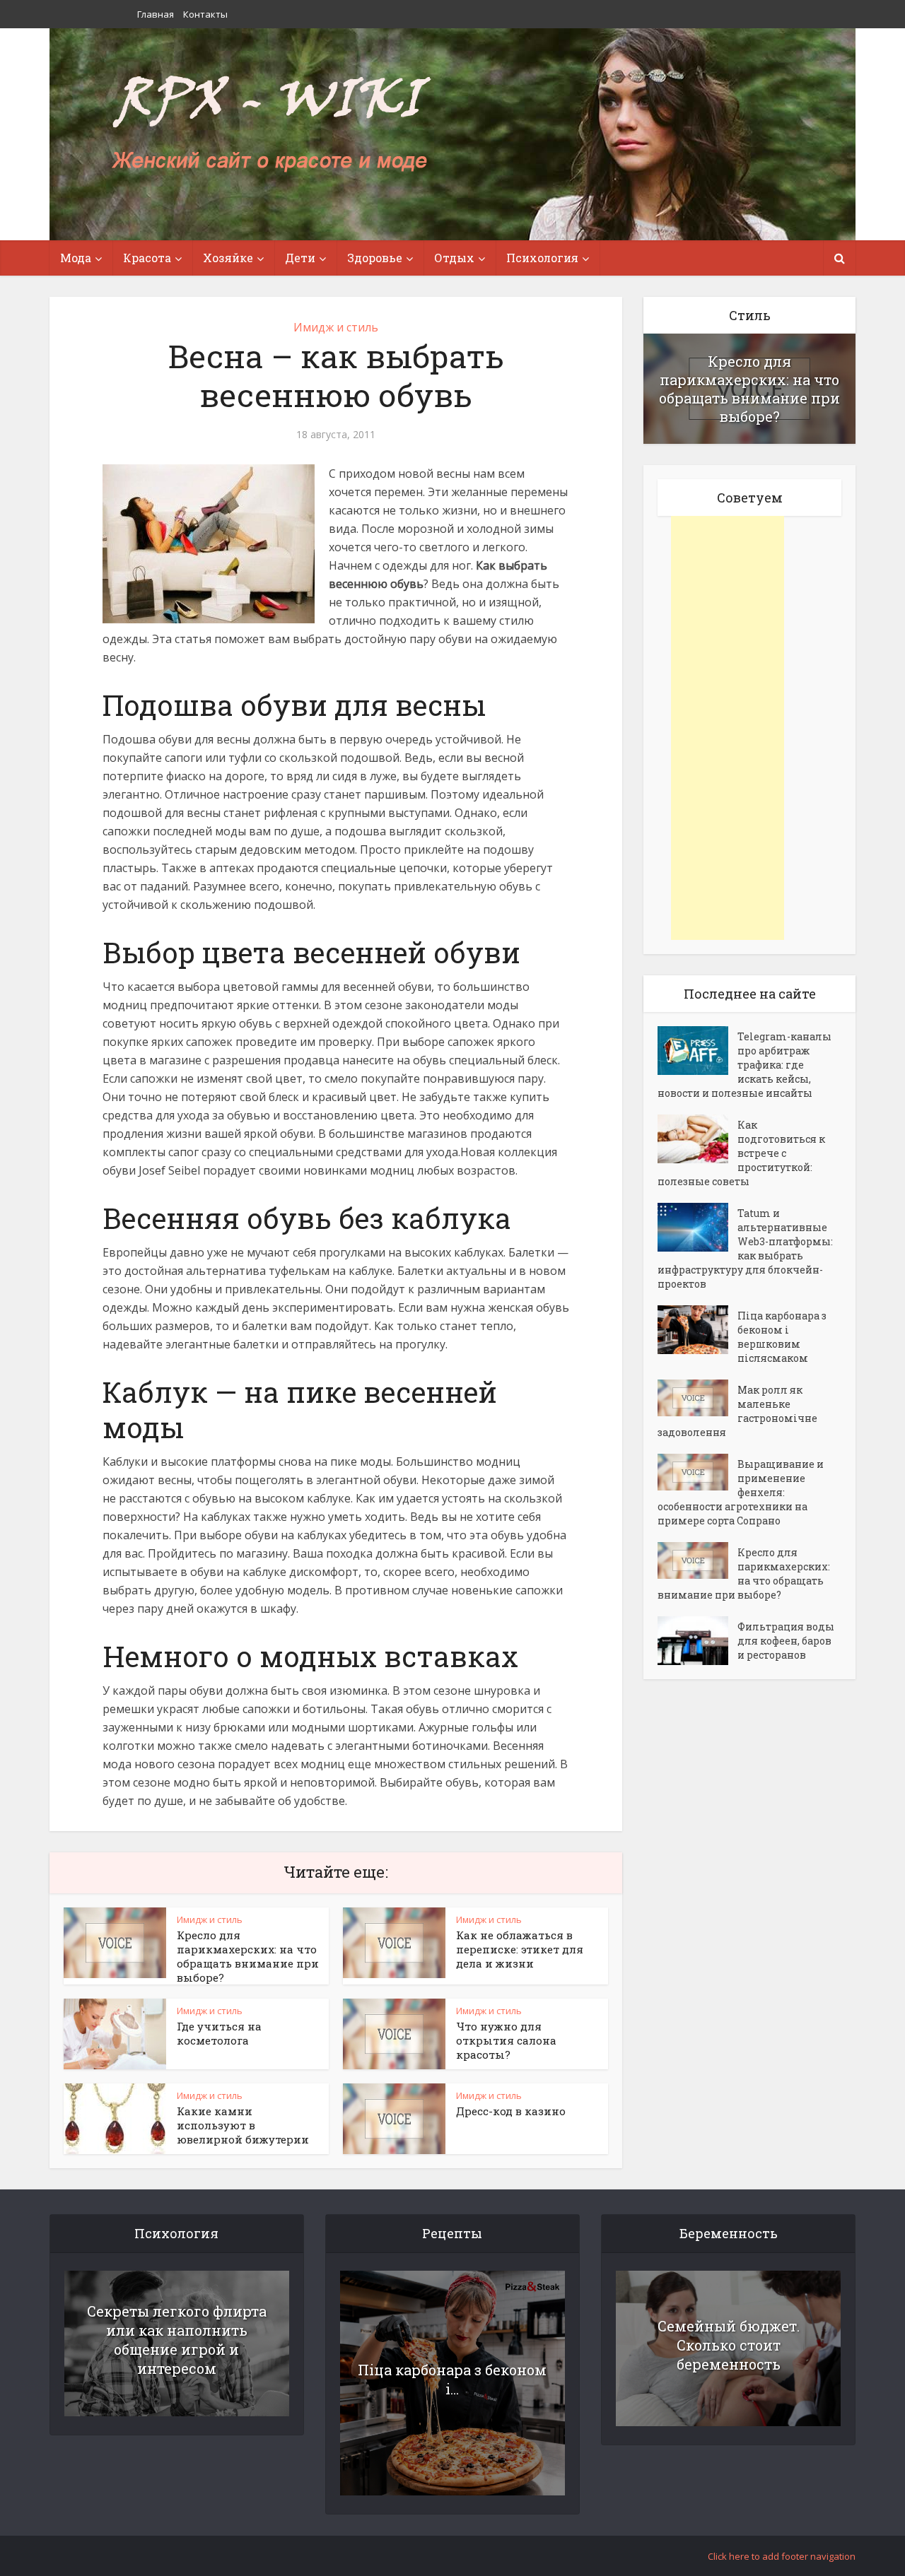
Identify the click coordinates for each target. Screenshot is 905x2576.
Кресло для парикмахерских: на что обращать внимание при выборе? (248, 1956)
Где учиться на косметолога (219, 2033)
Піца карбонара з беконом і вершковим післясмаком (782, 1337)
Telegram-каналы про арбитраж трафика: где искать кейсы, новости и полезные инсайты (745, 1065)
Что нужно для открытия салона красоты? (506, 2040)
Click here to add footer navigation (782, 2556)
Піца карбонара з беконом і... (452, 2379)
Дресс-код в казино (511, 2111)
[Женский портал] (271, 125)
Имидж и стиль (336, 327)
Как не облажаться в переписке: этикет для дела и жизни (520, 1949)
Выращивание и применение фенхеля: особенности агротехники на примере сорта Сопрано (741, 1492)
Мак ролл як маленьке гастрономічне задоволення (737, 1411)
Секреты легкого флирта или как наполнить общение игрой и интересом (177, 2340)
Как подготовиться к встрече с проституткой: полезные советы (741, 1153)
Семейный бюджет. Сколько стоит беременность (729, 2345)
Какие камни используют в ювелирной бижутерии (243, 2125)
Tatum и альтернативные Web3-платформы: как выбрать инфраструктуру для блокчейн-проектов (745, 1248)
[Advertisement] (728, 728)
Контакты (205, 14)
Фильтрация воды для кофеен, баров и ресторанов (786, 1641)
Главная (156, 14)
